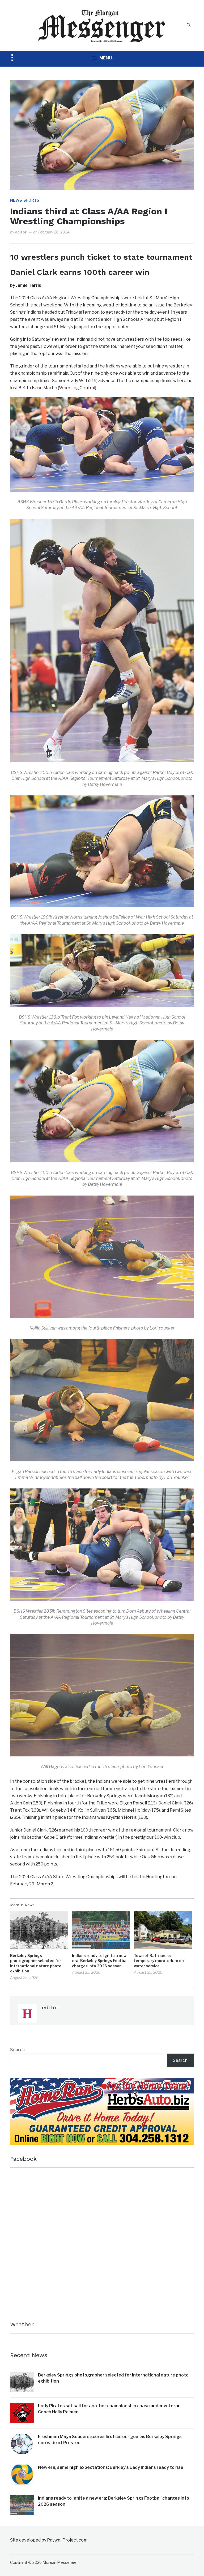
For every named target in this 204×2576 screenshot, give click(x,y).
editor (21, 232)
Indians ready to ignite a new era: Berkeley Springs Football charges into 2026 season (100, 1961)
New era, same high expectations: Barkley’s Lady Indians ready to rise (111, 2467)
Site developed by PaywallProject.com (49, 2540)
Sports (31, 200)
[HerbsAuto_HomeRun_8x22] (102, 2082)
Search (17, 2050)
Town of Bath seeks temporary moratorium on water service (159, 1961)
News (16, 200)
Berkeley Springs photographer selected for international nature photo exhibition (36, 1963)
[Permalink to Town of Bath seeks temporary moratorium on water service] (163, 1930)
